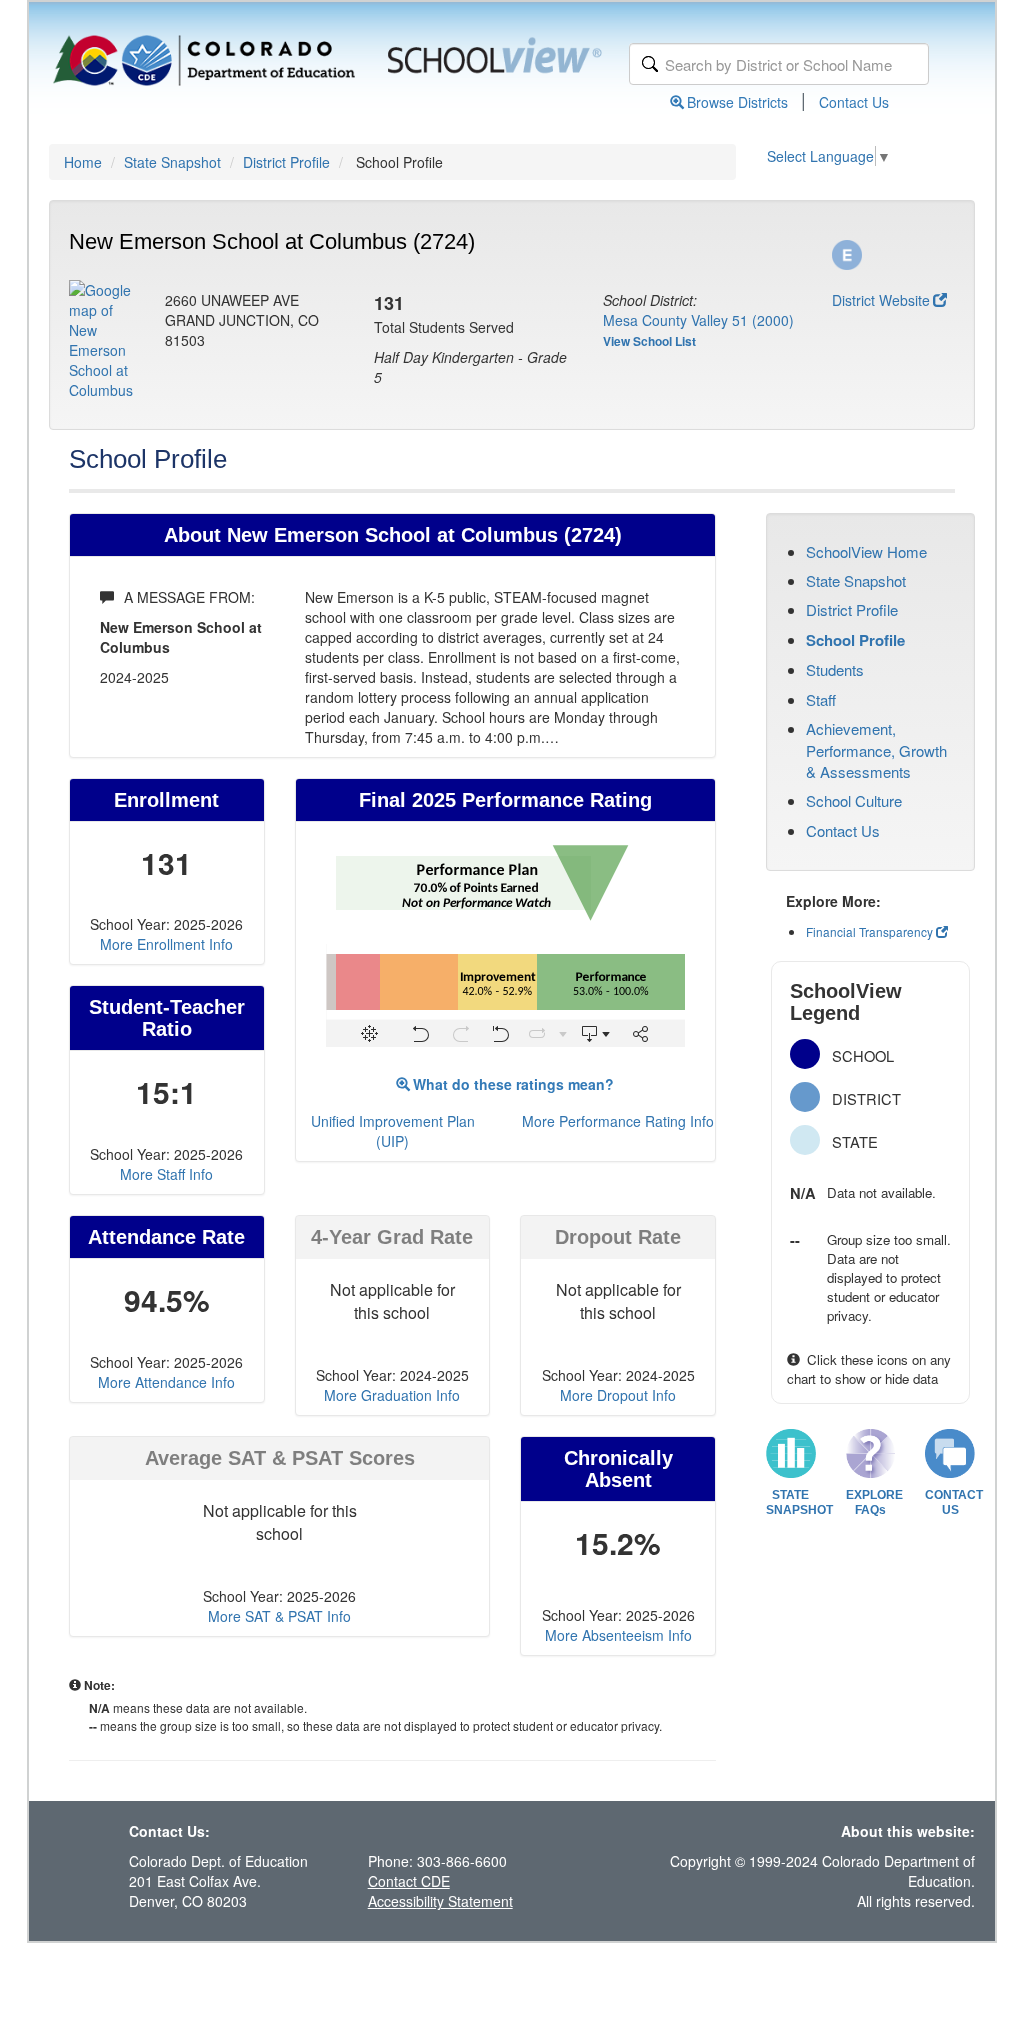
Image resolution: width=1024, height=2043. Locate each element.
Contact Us (854, 102)
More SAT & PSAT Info (279, 1616)
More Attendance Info (166, 1382)
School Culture (854, 800)
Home (83, 162)
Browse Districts (737, 102)
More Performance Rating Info (618, 1121)
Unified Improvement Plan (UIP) (393, 1131)
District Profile (286, 162)
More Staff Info (166, 1174)
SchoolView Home (866, 551)
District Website (881, 300)
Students (835, 669)
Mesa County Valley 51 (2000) (698, 320)
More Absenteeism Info (618, 1635)
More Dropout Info (618, 1395)
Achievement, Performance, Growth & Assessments (876, 750)
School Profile (855, 640)
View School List (649, 341)
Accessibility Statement (440, 1901)
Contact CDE (409, 1881)
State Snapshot (172, 162)
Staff (821, 699)
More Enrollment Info (166, 944)
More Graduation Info (392, 1395)
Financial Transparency (869, 931)
